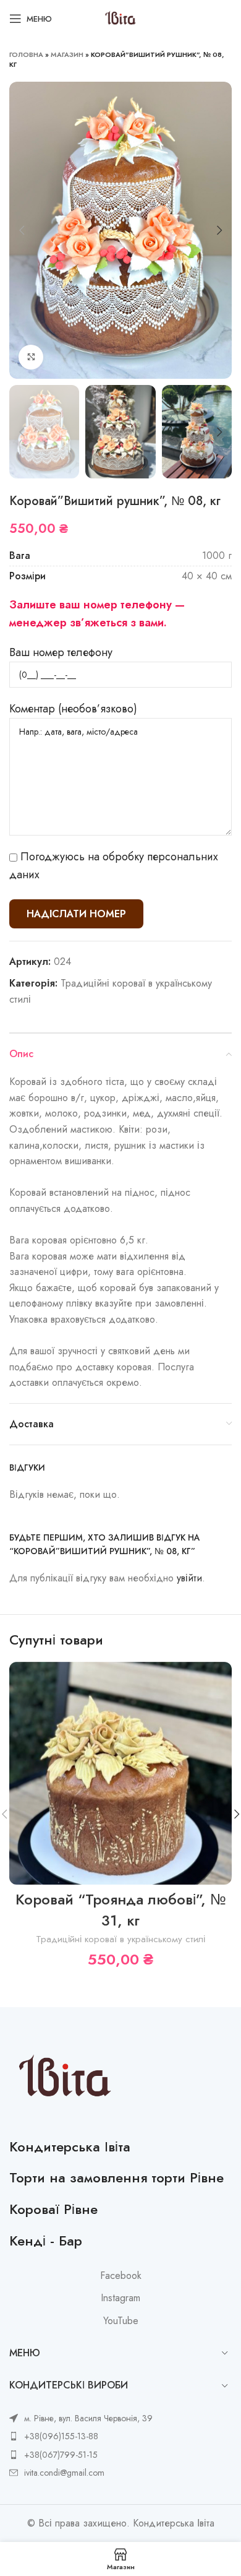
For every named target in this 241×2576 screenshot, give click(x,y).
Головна (26, 54)
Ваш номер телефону (61, 652)
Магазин (67, 54)
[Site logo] (120, 18)
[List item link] (81, 2436)
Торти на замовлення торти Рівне (116, 2177)
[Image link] (65, 2077)
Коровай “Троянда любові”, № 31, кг (121, 1910)
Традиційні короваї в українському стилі (120, 1939)
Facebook (121, 2276)
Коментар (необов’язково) (73, 709)
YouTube (121, 2321)
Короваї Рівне (53, 2209)
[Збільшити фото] (31, 357)
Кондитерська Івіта (70, 2146)
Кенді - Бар (46, 2241)
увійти (189, 1578)
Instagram (120, 2298)
